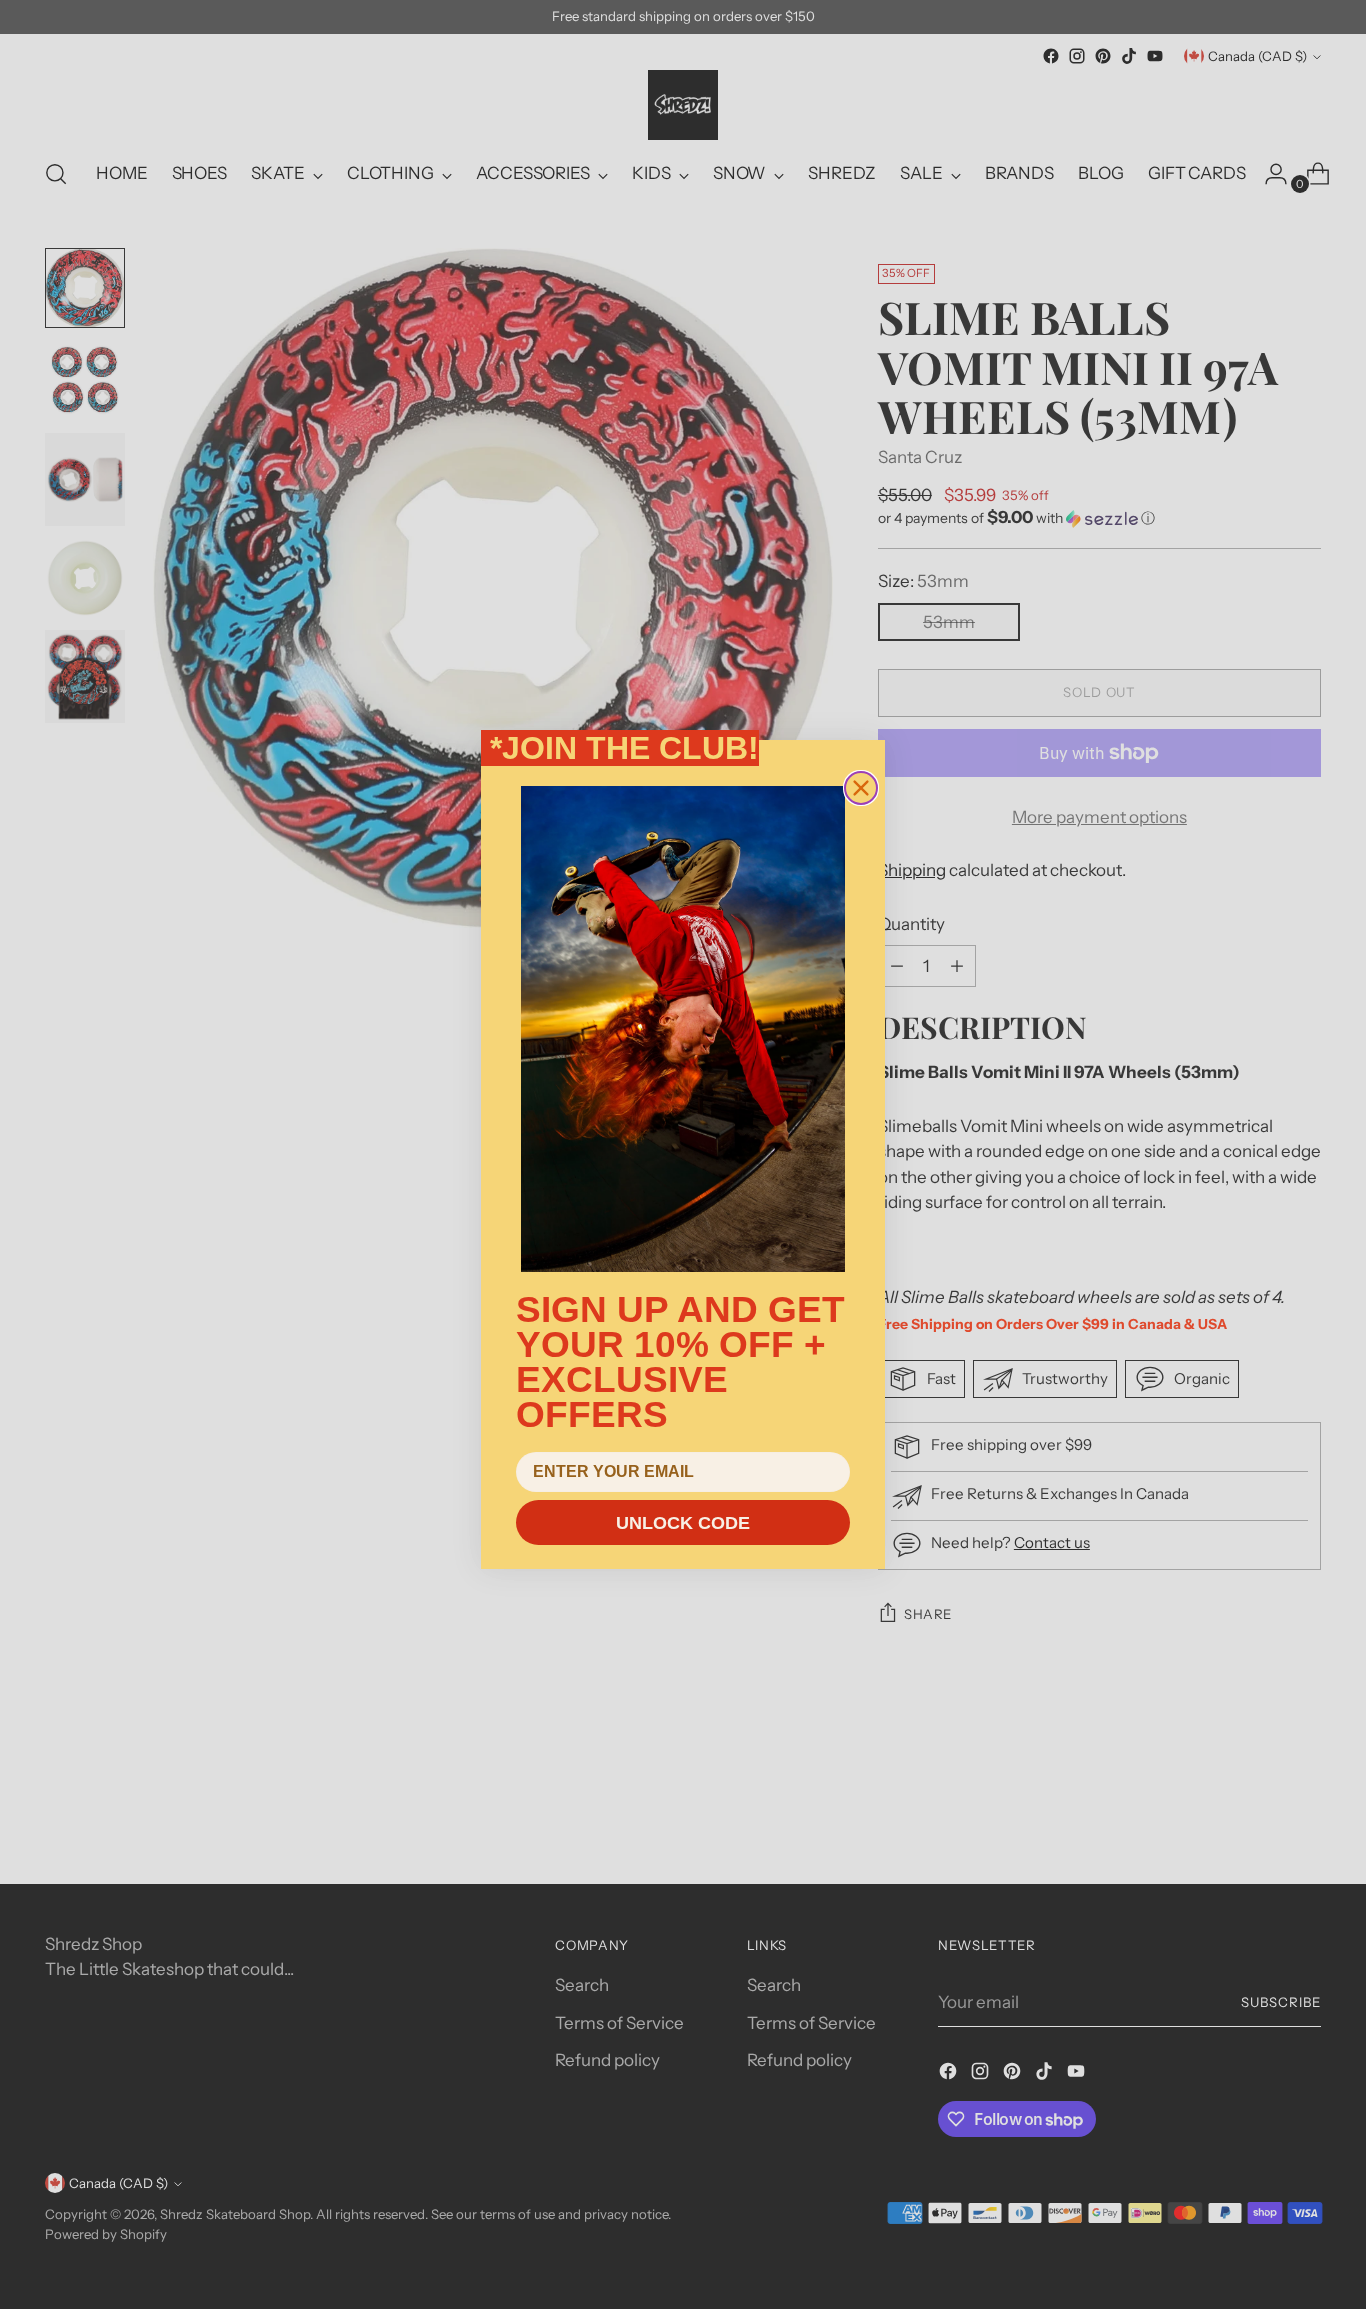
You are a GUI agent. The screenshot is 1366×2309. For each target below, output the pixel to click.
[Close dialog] (861, 788)
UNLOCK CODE (683, 1523)
